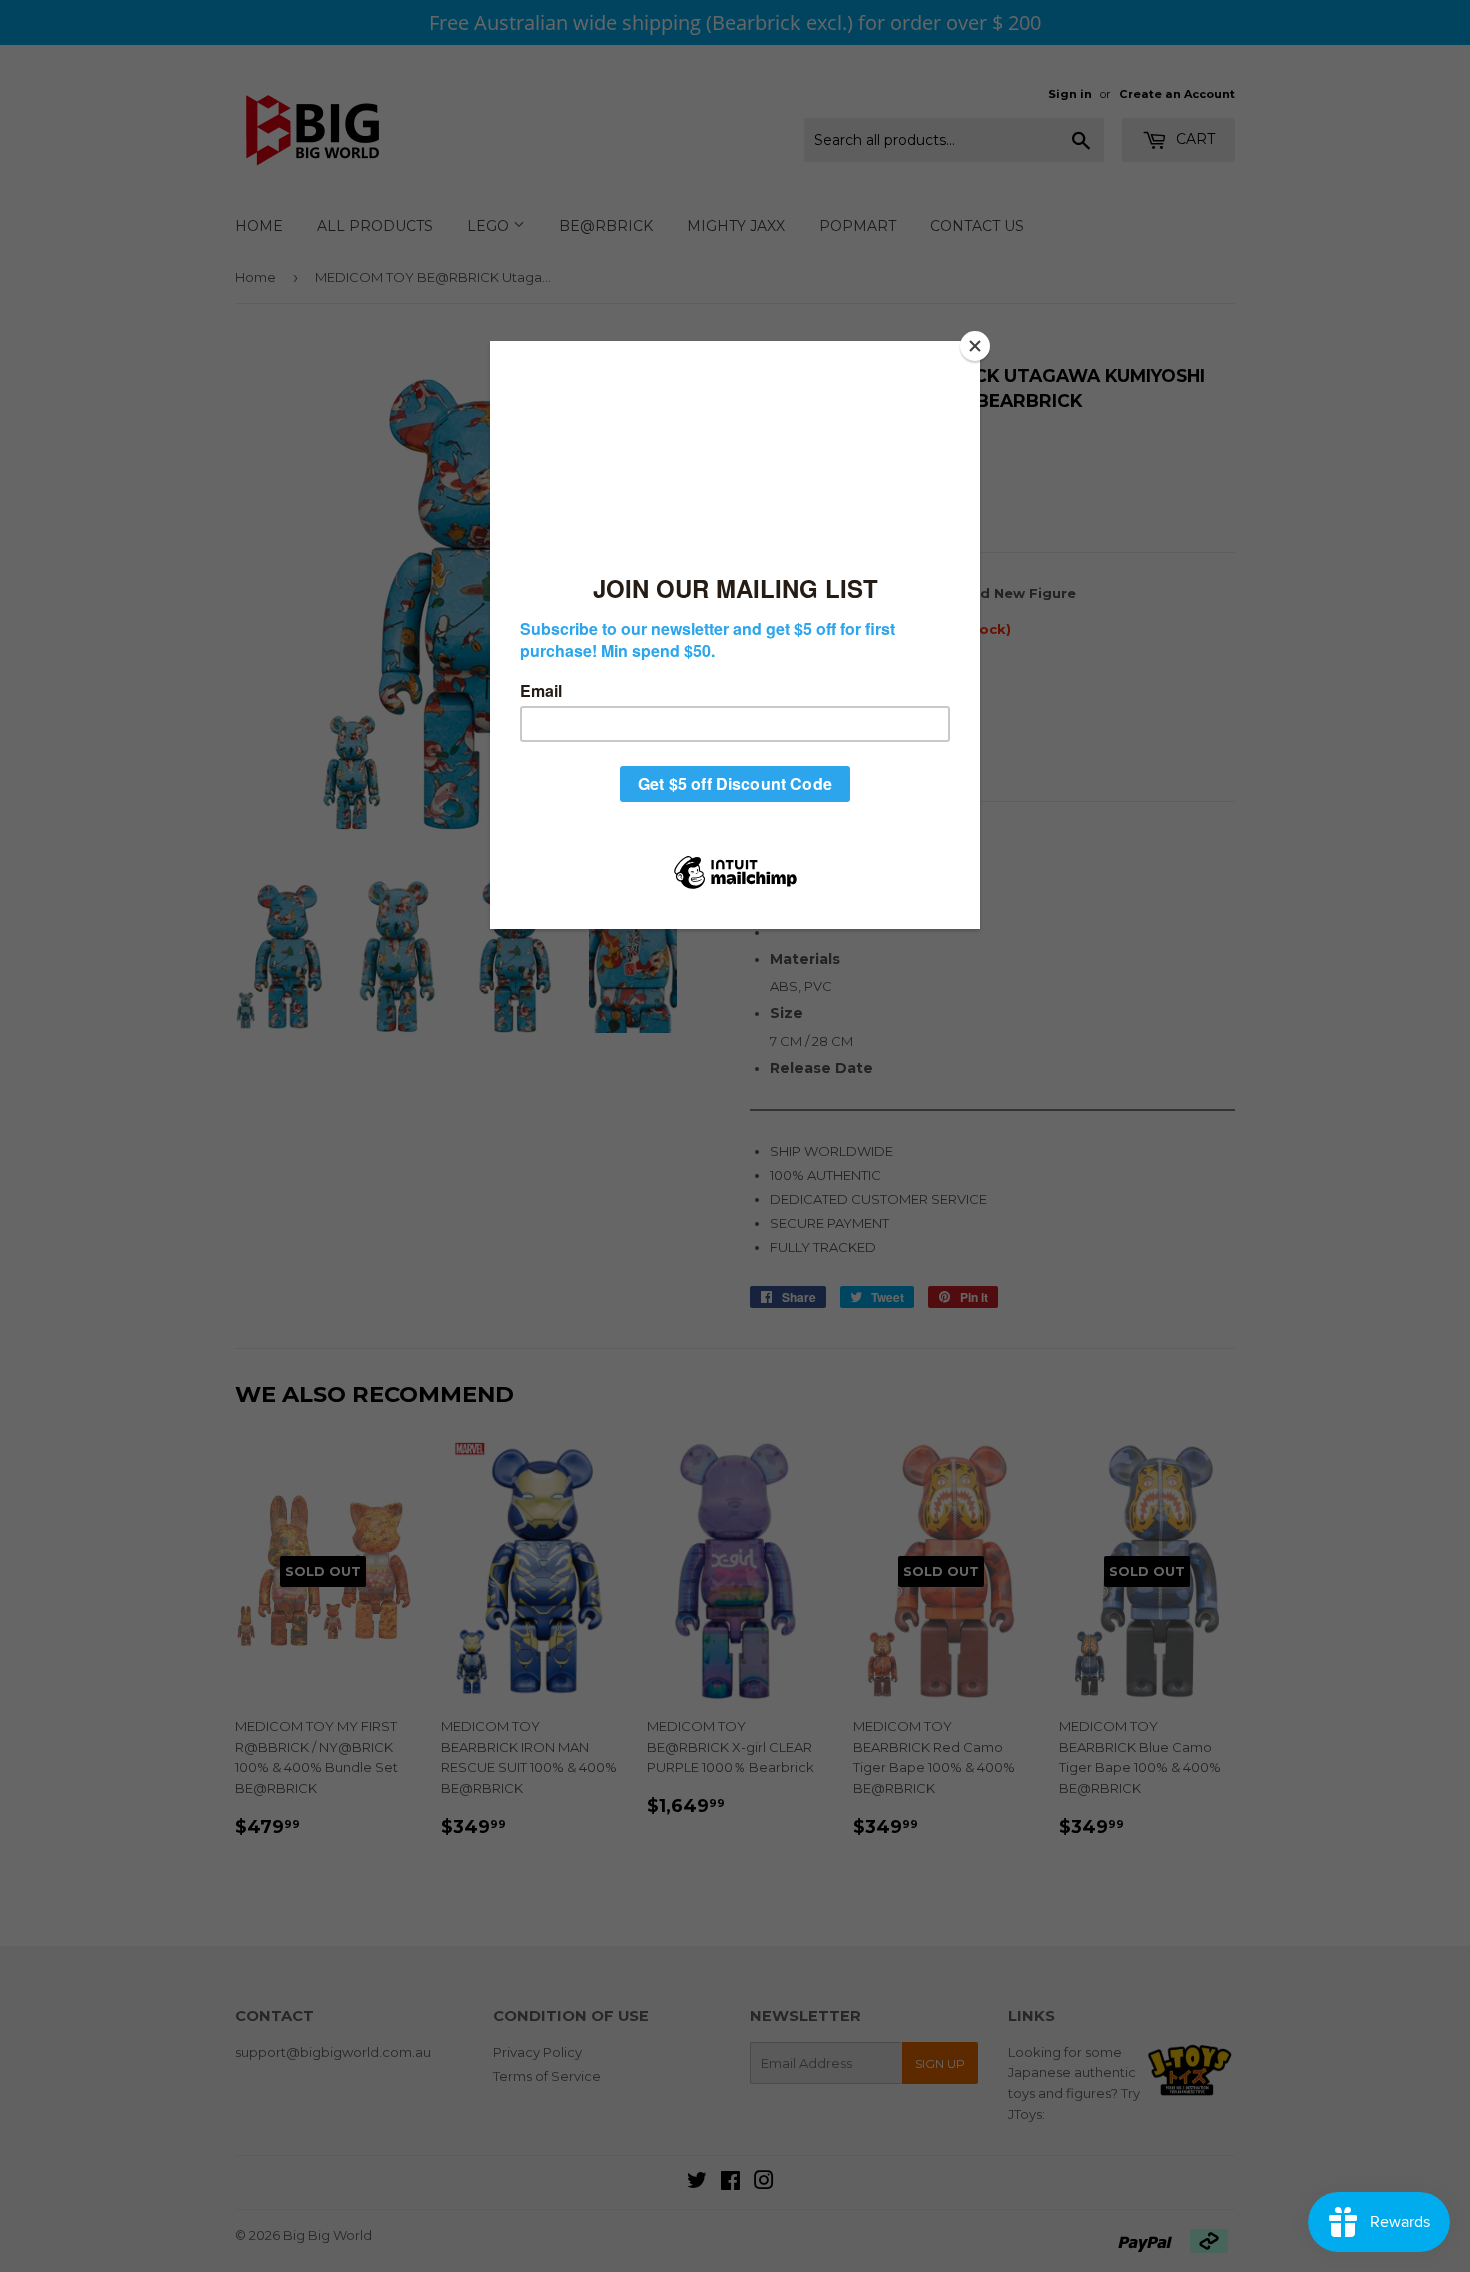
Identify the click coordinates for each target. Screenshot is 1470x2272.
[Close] (975, 346)
